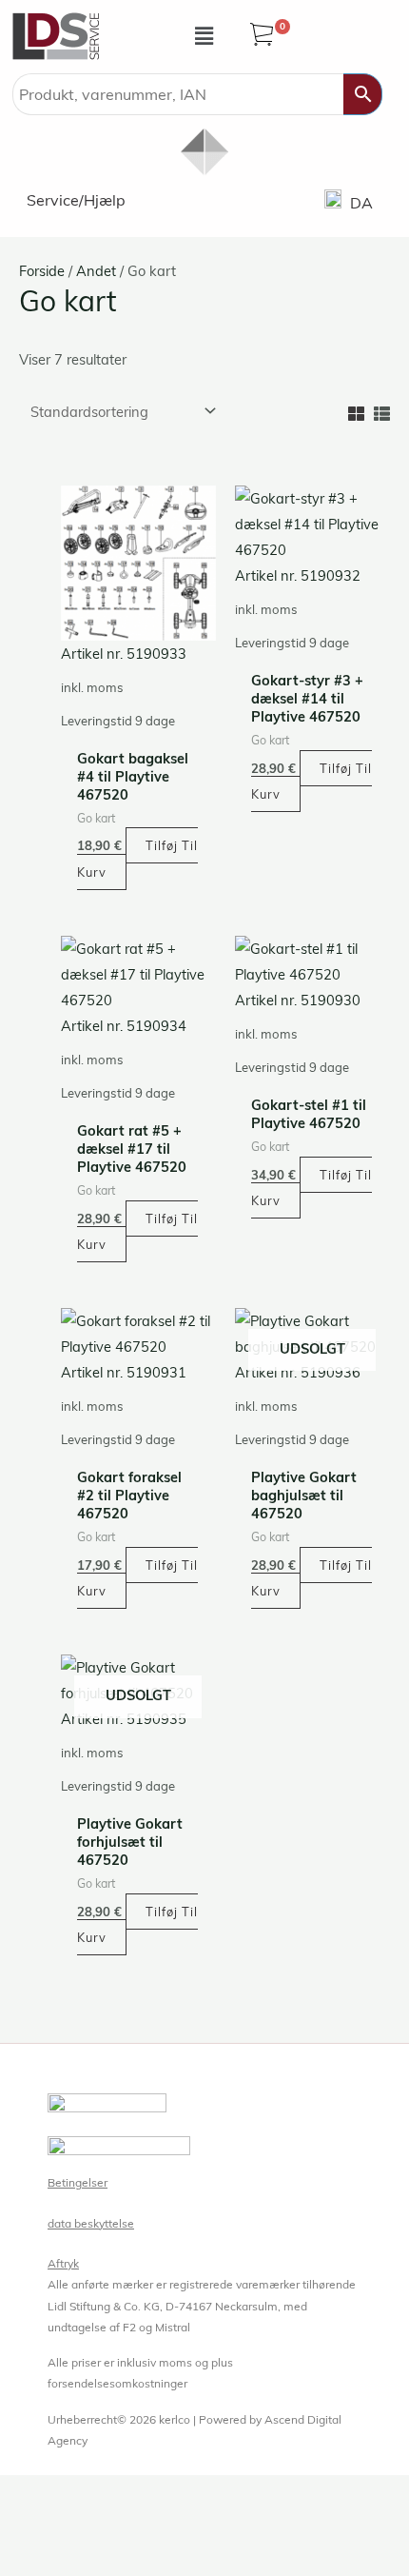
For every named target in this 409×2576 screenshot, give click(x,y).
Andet (96, 271)
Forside (42, 271)
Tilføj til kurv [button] (137, 858)
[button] (204, 36)
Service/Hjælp (76, 200)
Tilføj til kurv (312, 1578)
